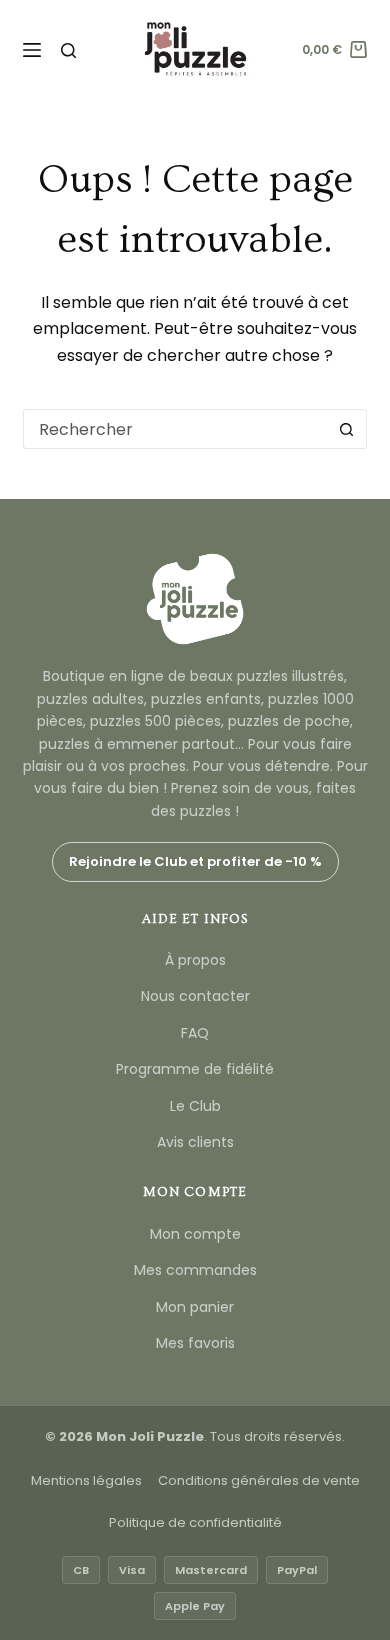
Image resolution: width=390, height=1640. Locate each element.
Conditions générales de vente (259, 1480)
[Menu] (32, 50)
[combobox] (175, 429)
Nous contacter (195, 996)
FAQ (195, 1033)
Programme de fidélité (195, 1069)
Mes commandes (195, 1270)
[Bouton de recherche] (347, 429)
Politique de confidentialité (195, 1522)
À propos (195, 960)
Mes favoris (195, 1343)
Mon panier (195, 1307)
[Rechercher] (68, 50)
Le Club (195, 1106)
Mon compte (195, 1234)
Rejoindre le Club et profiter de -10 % (195, 861)
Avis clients (195, 1142)
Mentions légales (86, 1480)
